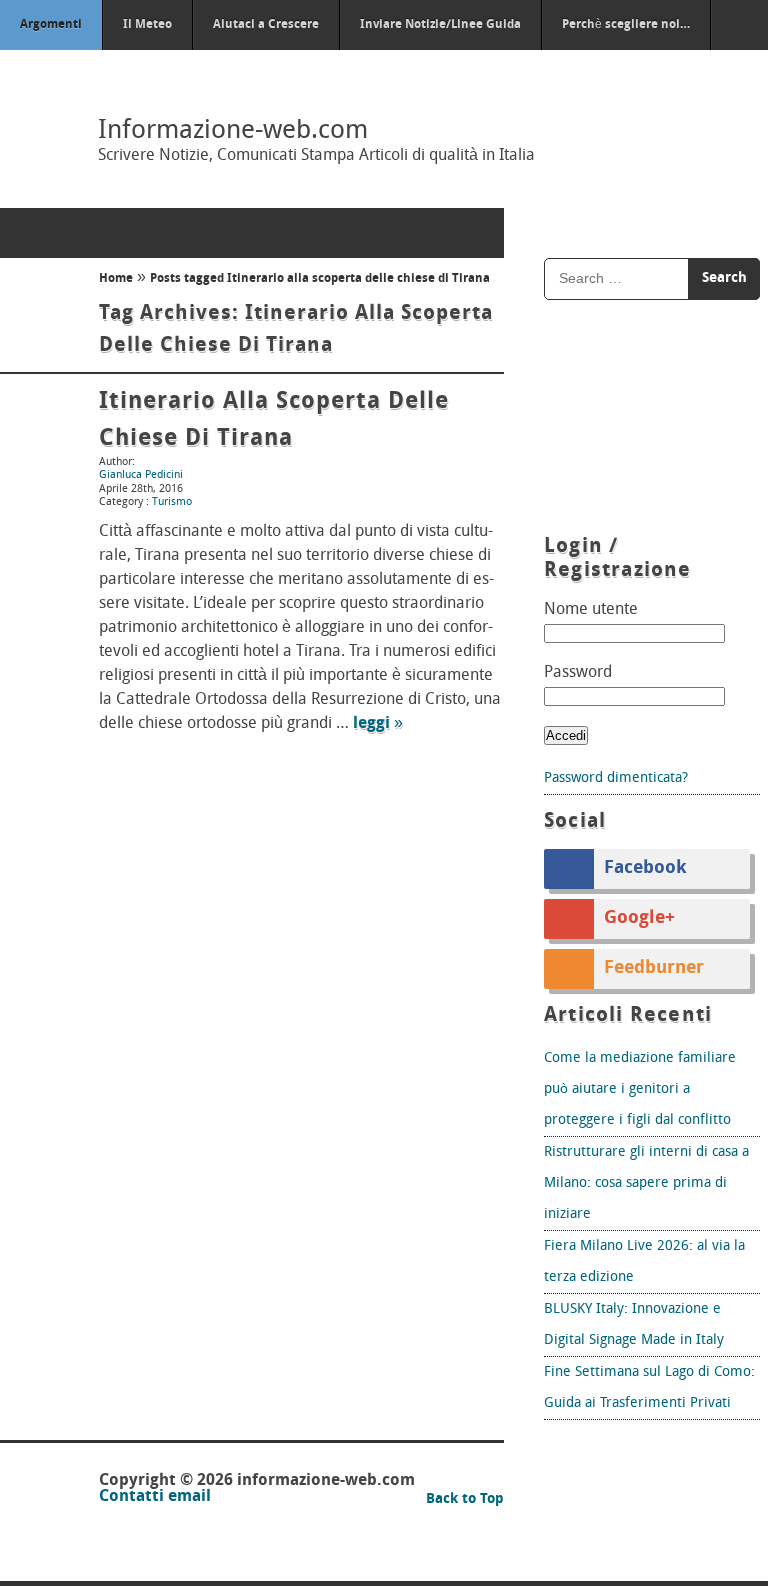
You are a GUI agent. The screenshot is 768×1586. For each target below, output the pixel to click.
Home (116, 279)
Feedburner (654, 969)
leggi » (378, 724)
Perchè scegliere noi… (626, 25)
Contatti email (155, 1497)
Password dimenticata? (616, 778)
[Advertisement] (652, 420)
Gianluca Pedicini (141, 475)
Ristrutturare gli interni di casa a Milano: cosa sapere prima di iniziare (646, 1183)
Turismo (172, 502)
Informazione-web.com (233, 131)
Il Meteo (147, 25)
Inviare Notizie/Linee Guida (440, 25)
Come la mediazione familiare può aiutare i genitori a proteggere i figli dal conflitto (640, 1089)
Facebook (645, 869)
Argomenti (51, 25)
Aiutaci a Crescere (266, 25)
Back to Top (465, 1499)
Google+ (639, 919)
